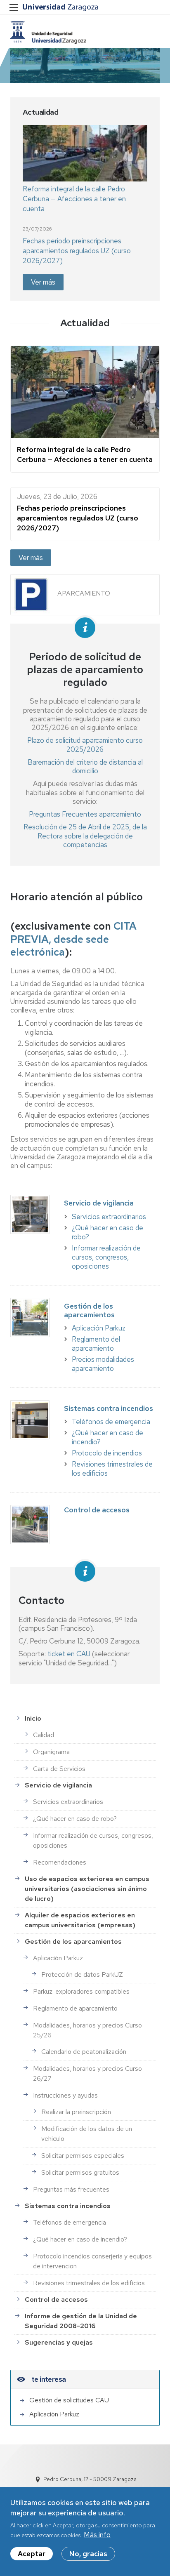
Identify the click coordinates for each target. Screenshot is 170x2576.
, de (135, 827)
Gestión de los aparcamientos (73, 1941)
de (82, 827)
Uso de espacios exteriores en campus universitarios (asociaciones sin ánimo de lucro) (87, 1889)
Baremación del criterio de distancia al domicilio (85, 766)
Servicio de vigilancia (58, 1785)
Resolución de (46, 827)
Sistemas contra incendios (68, 2206)
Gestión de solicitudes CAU (69, 2400)
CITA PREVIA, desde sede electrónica (73, 939)
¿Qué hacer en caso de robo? (75, 1819)
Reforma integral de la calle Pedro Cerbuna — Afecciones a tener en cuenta (74, 199)
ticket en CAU (69, 1654)
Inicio (33, 1718)
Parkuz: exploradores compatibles (81, 1991)
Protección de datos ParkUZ (82, 1974)
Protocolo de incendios (107, 1453)
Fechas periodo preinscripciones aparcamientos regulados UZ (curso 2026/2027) (77, 251)
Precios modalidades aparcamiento (103, 1364)
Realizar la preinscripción (76, 2112)
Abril (94, 827)
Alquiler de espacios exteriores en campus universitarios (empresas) (80, 1920)
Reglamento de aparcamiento (75, 2008)
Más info (97, 2535)
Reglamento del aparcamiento (96, 1344)
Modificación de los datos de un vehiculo (87, 2134)
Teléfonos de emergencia (111, 1422)
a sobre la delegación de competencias (96, 840)
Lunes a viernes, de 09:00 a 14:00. (63, 971)
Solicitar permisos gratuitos (80, 2172)
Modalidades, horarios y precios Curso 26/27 (87, 2073)
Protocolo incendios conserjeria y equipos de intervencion (92, 2261)
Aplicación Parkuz (99, 1328)
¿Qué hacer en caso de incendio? (80, 2239)
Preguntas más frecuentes (71, 2189)
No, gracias (88, 2554)
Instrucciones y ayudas (65, 2095)
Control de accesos (56, 2299)
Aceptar (32, 2554)
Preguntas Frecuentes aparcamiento (85, 814)
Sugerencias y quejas (59, 2342)
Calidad (44, 1735)
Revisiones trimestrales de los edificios (89, 2283)
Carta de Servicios (59, 1769)
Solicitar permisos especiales (83, 2156)
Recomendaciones (60, 1862)
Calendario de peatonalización (84, 2052)
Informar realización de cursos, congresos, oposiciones (106, 1257)
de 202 (113, 827)
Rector (48, 836)
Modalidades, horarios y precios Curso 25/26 (87, 2030)
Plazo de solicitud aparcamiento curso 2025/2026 (85, 745)
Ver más (43, 282)
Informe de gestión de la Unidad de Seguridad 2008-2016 (81, 2321)
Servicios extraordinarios (109, 1217)
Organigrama (51, 1752)
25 (73, 827)
